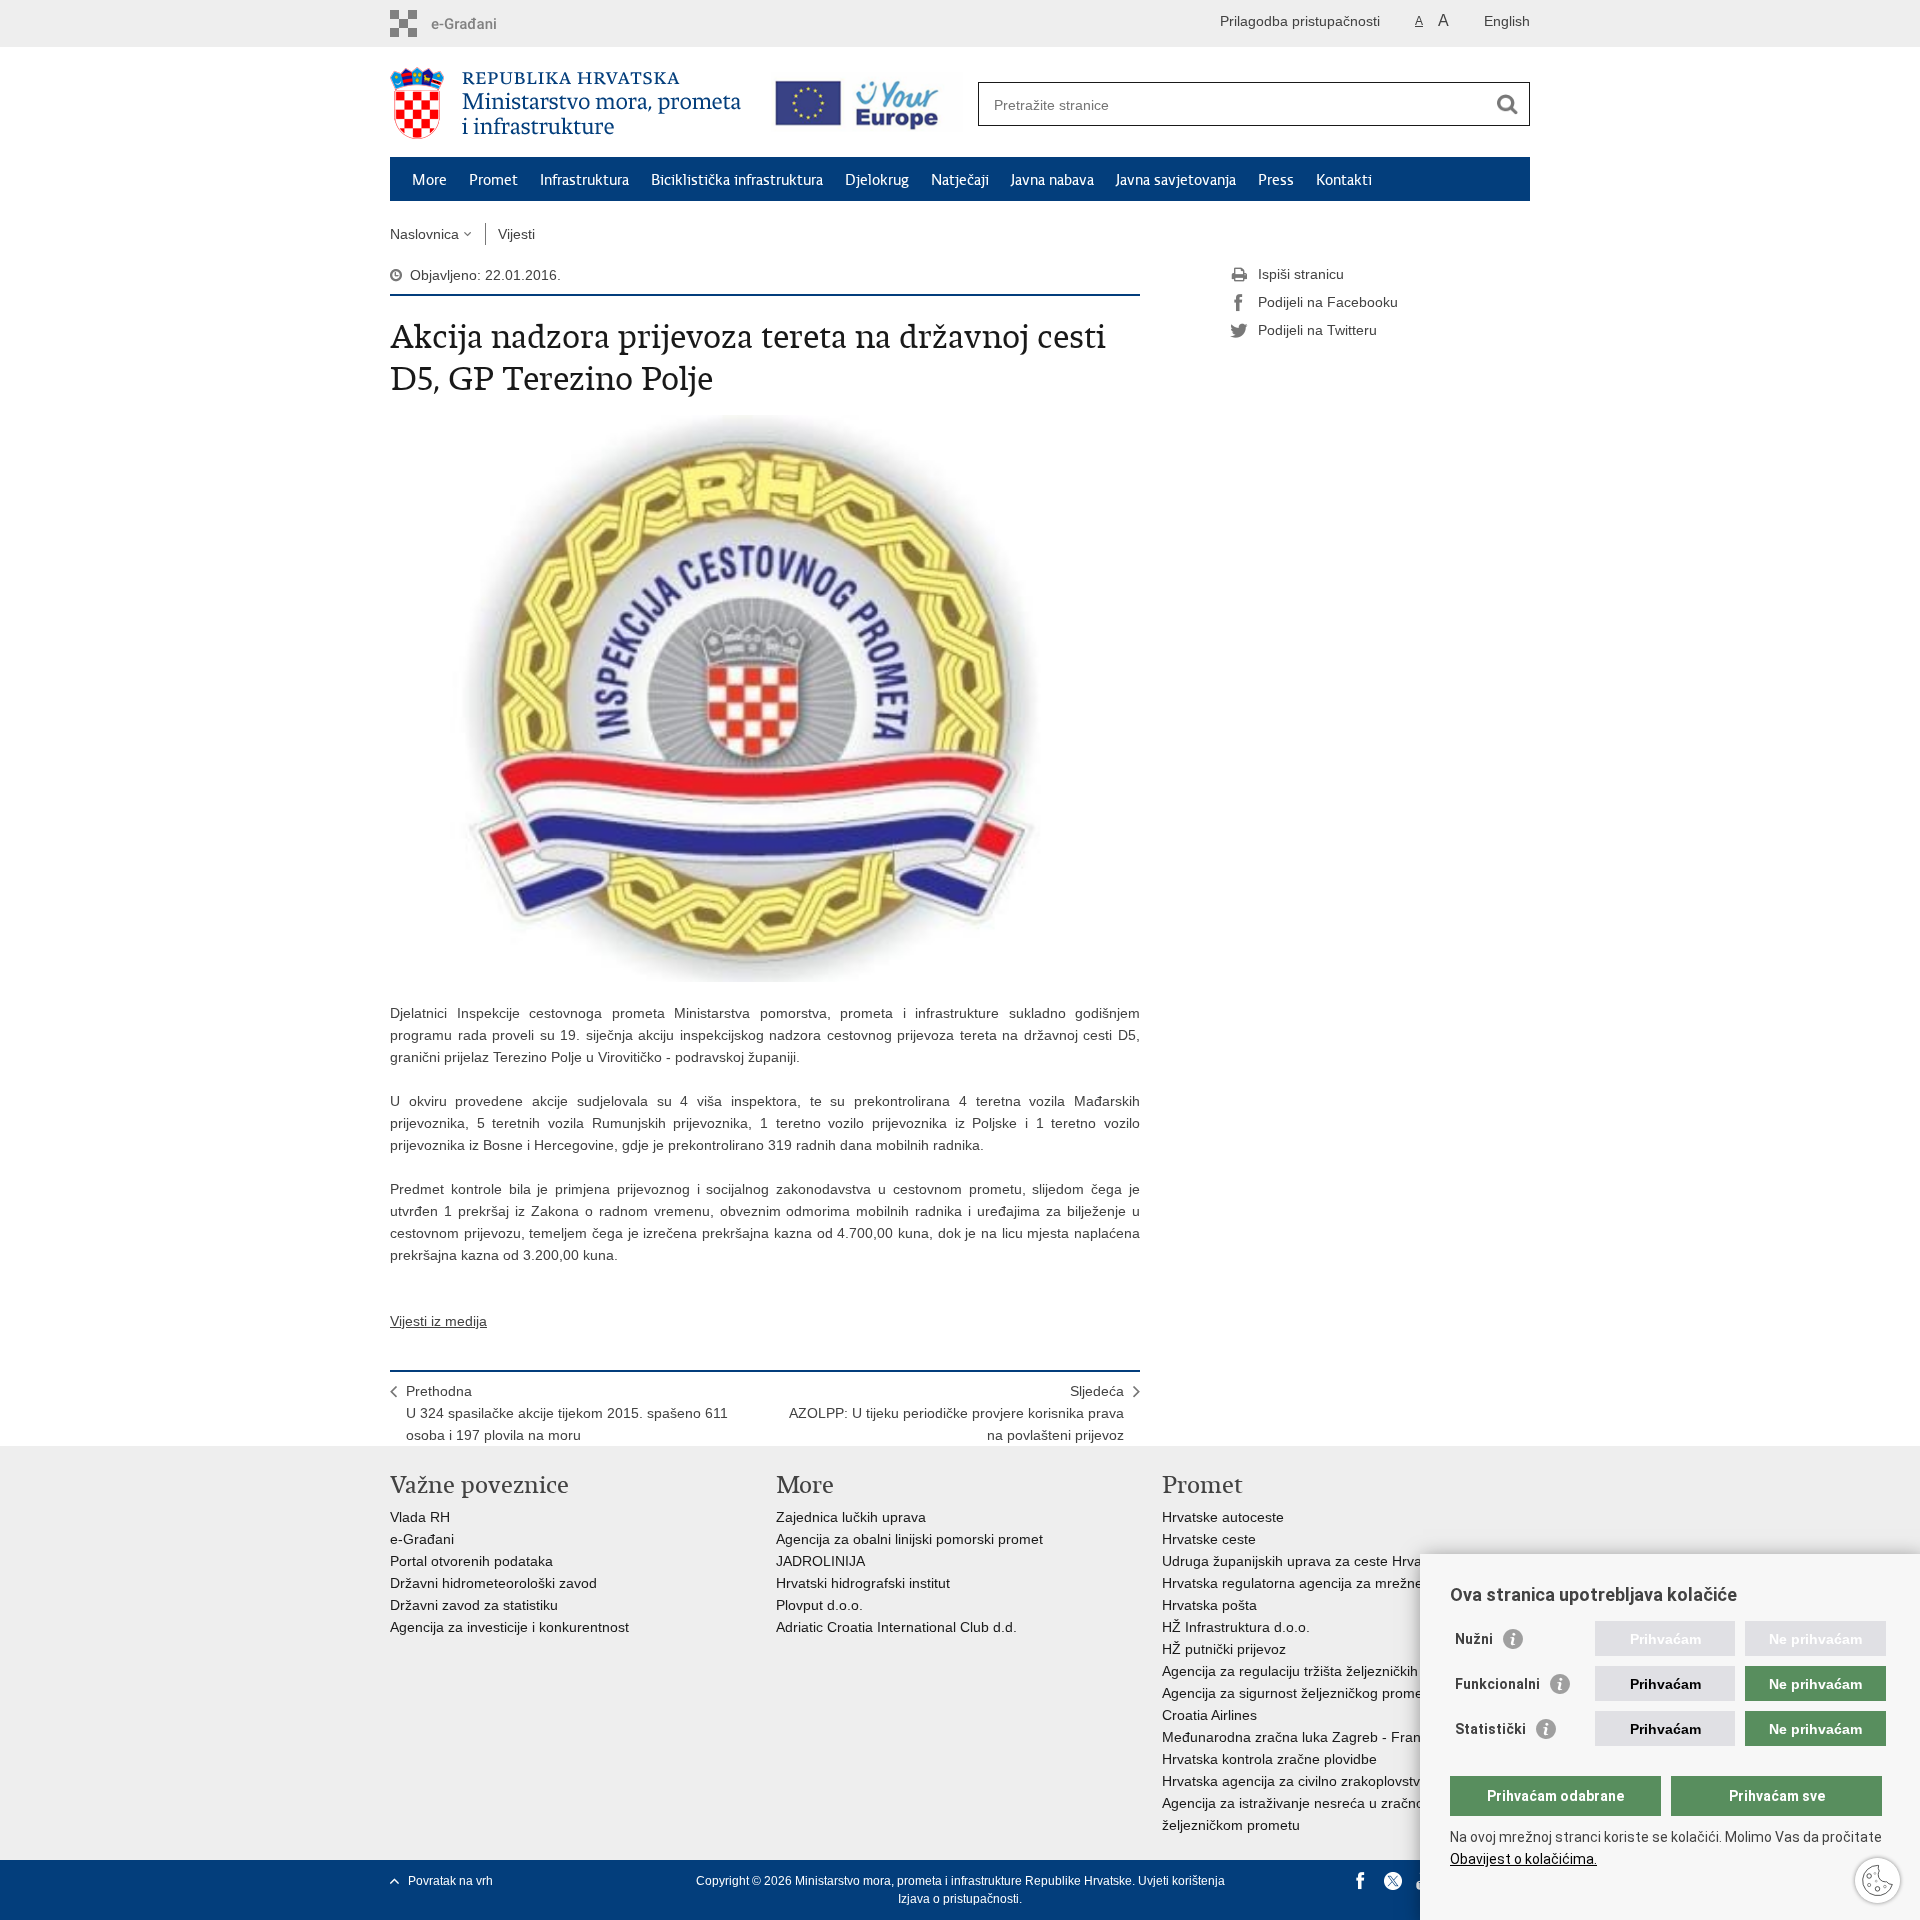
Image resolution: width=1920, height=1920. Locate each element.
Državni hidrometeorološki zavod (493, 1583)
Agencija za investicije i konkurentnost (509, 1627)
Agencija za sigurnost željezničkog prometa (1298, 1693)
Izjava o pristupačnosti (958, 1899)
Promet (493, 180)
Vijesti (516, 234)
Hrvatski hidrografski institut (863, 1583)
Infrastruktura (584, 180)
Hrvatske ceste (1209, 1539)
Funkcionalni (1497, 1684)
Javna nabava (1052, 180)
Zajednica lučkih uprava (851, 1517)
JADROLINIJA (820, 1561)
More (429, 180)
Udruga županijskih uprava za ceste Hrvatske (1305, 1561)
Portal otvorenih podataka (471, 1561)
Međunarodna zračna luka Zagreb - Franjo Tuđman (1325, 1737)
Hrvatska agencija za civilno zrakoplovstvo (1295, 1781)
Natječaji (960, 180)
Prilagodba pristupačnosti (1300, 21)
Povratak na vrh (450, 1881)
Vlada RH (420, 1517)
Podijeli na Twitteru (1317, 330)
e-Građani (422, 1539)
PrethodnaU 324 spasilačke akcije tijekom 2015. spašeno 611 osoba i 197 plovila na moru (567, 1413)
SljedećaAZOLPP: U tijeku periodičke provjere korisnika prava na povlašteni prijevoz (956, 1413)
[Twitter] (1393, 1881)
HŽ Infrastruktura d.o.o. (1236, 1627)
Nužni (1474, 1639)
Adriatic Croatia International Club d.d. (896, 1627)
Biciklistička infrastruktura (737, 180)
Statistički (1490, 1729)
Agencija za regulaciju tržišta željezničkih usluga (1313, 1671)
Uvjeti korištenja (1181, 1881)
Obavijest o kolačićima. (1523, 1859)
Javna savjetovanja (1176, 180)
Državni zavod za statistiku (474, 1605)
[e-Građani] (475, 23)
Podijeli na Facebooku (1328, 302)
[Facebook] (1361, 1881)
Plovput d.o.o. (819, 1605)
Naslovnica (424, 234)
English (1507, 21)
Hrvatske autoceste (1223, 1517)
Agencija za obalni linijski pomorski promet (909, 1539)
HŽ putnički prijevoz (1224, 1649)
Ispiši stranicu (1301, 274)
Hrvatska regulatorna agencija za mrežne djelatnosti (1326, 1583)
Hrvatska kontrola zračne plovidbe (1269, 1759)
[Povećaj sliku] (765, 697)
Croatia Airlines (1209, 1715)
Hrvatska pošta (1209, 1605)
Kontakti (1344, 180)
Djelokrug (877, 180)
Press (1276, 180)
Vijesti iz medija (438, 1321)
